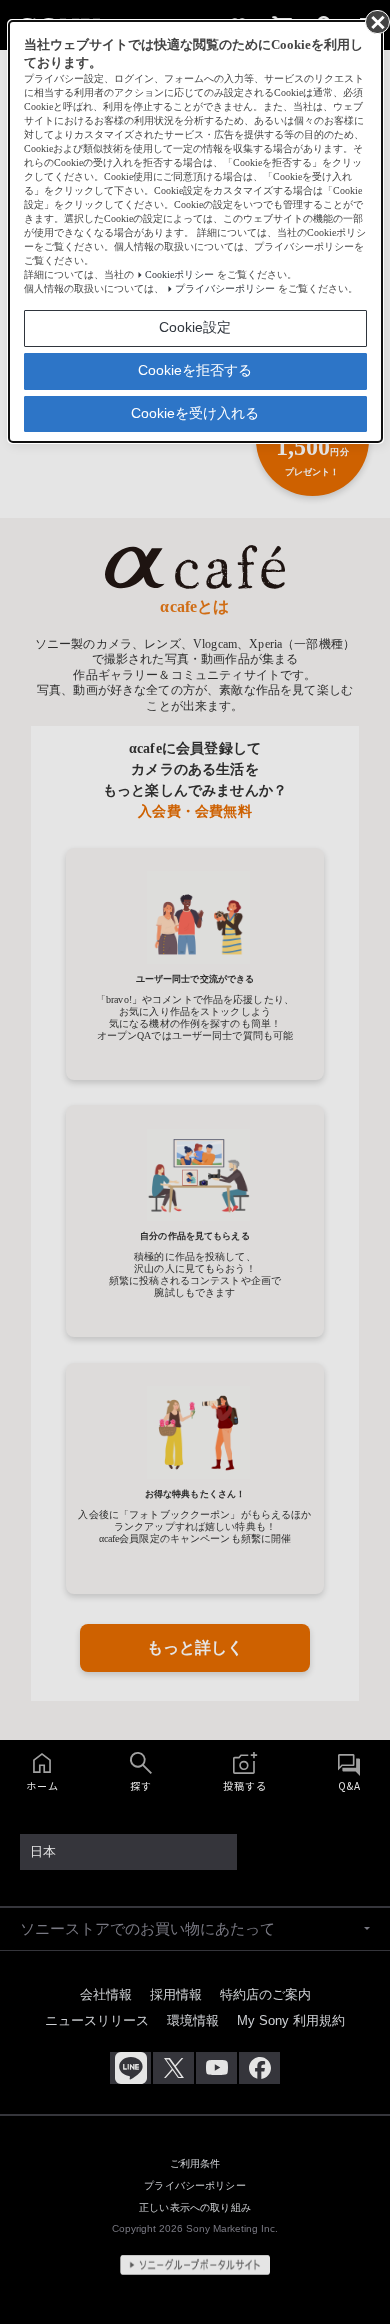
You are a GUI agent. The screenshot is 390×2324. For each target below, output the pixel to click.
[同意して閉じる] (376, 21)
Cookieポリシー (179, 274)
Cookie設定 (195, 327)
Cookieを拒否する (195, 370)
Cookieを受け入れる (195, 413)
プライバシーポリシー (225, 288)
